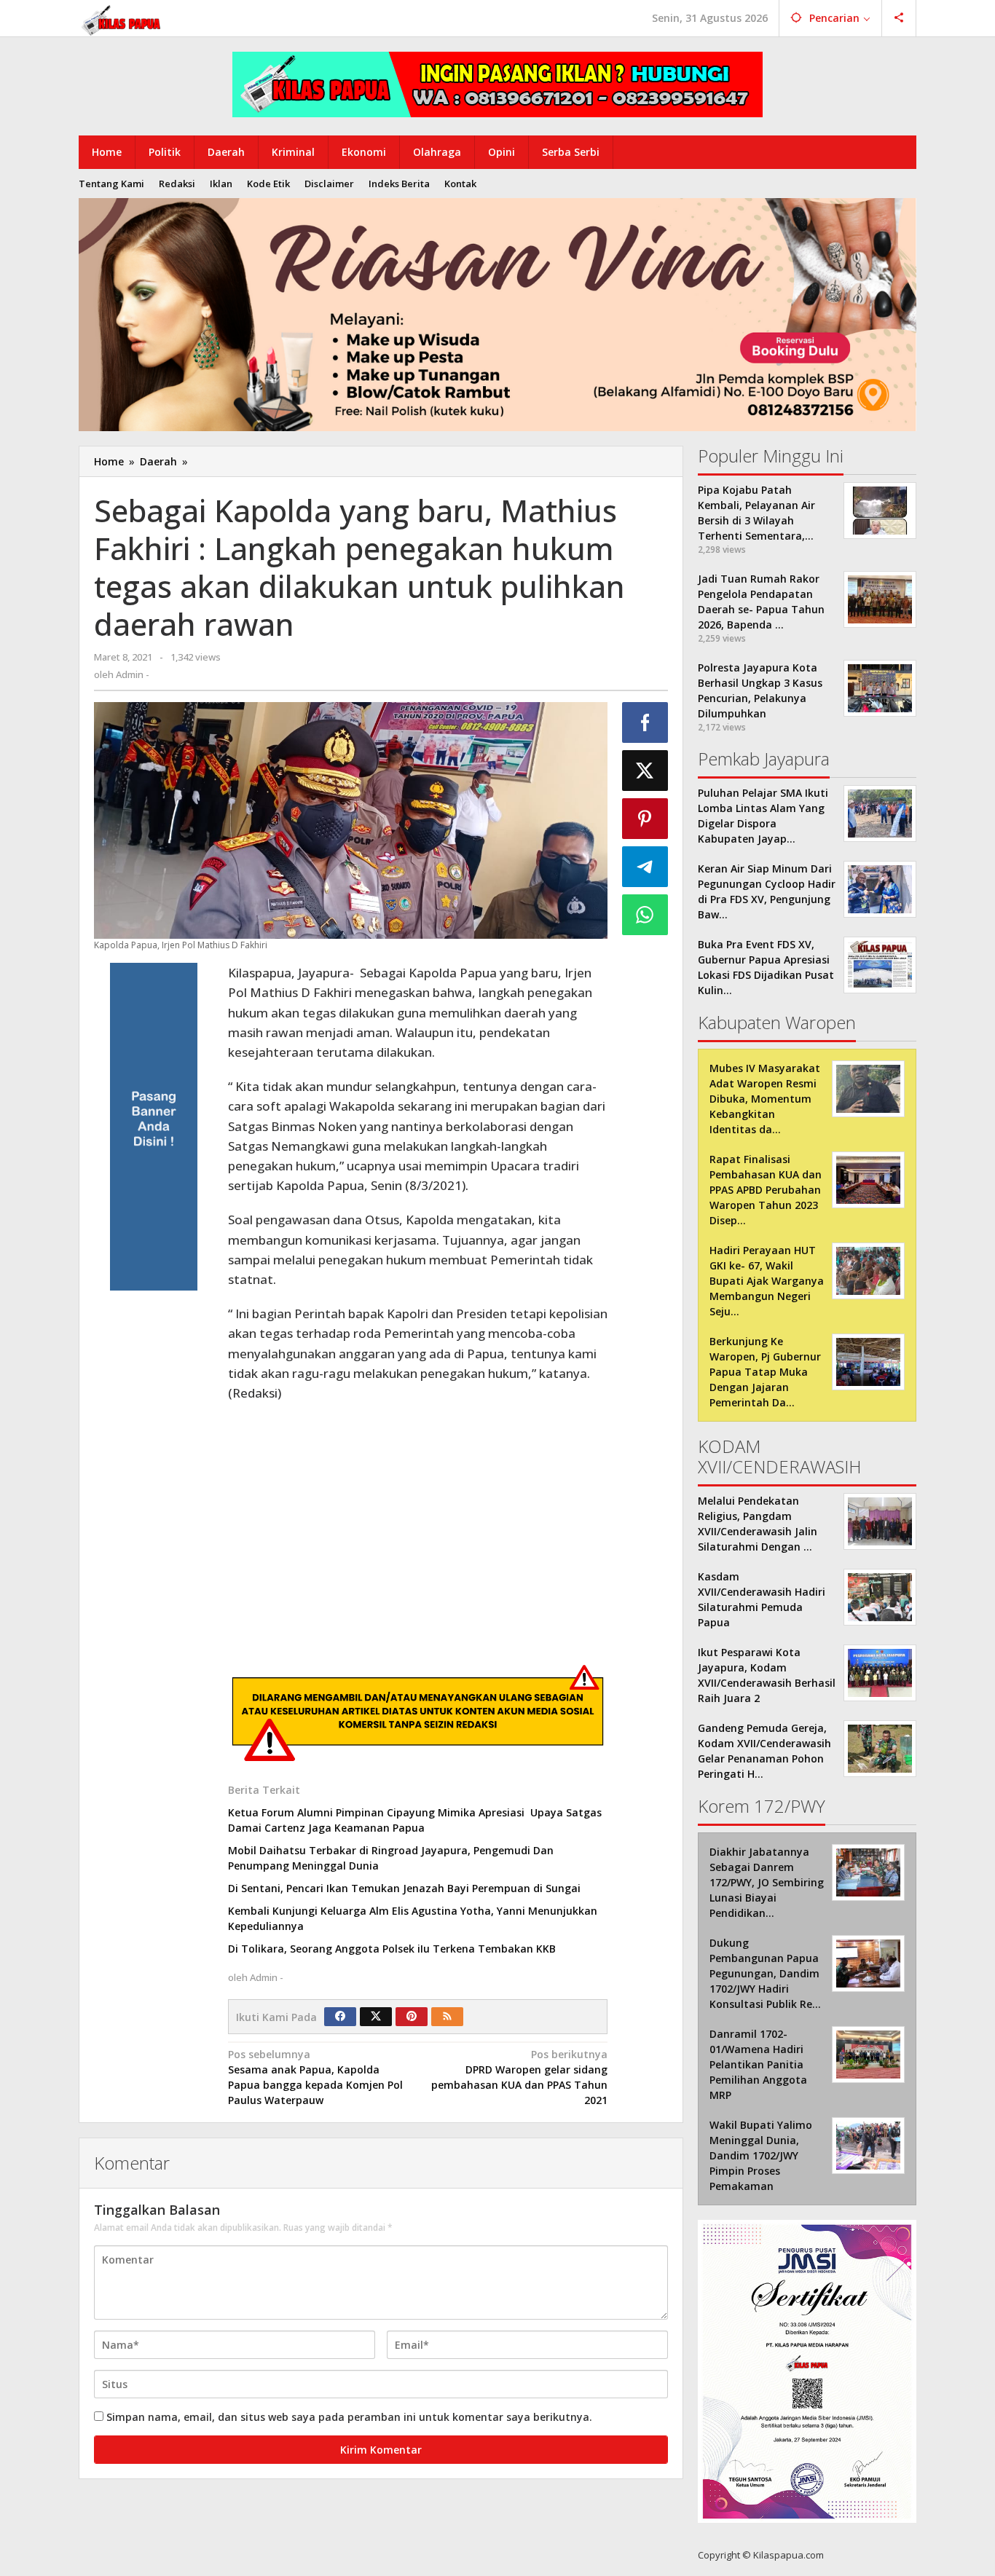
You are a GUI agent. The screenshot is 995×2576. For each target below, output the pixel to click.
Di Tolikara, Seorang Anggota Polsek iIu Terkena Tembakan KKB (392, 1949)
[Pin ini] (645, 819)
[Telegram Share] (645, 867)
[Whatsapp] (645, 915)
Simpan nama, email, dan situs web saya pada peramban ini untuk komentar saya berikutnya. (349, 2417)
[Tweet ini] (645, 771)
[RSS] (447, 2017)
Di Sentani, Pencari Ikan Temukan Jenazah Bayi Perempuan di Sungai (404, 1888)
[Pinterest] (412, 2017)
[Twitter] (376, 2017)
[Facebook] (340, 2017)
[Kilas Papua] (122, 19)
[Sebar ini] (645, 722)
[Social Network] (899, 18)
